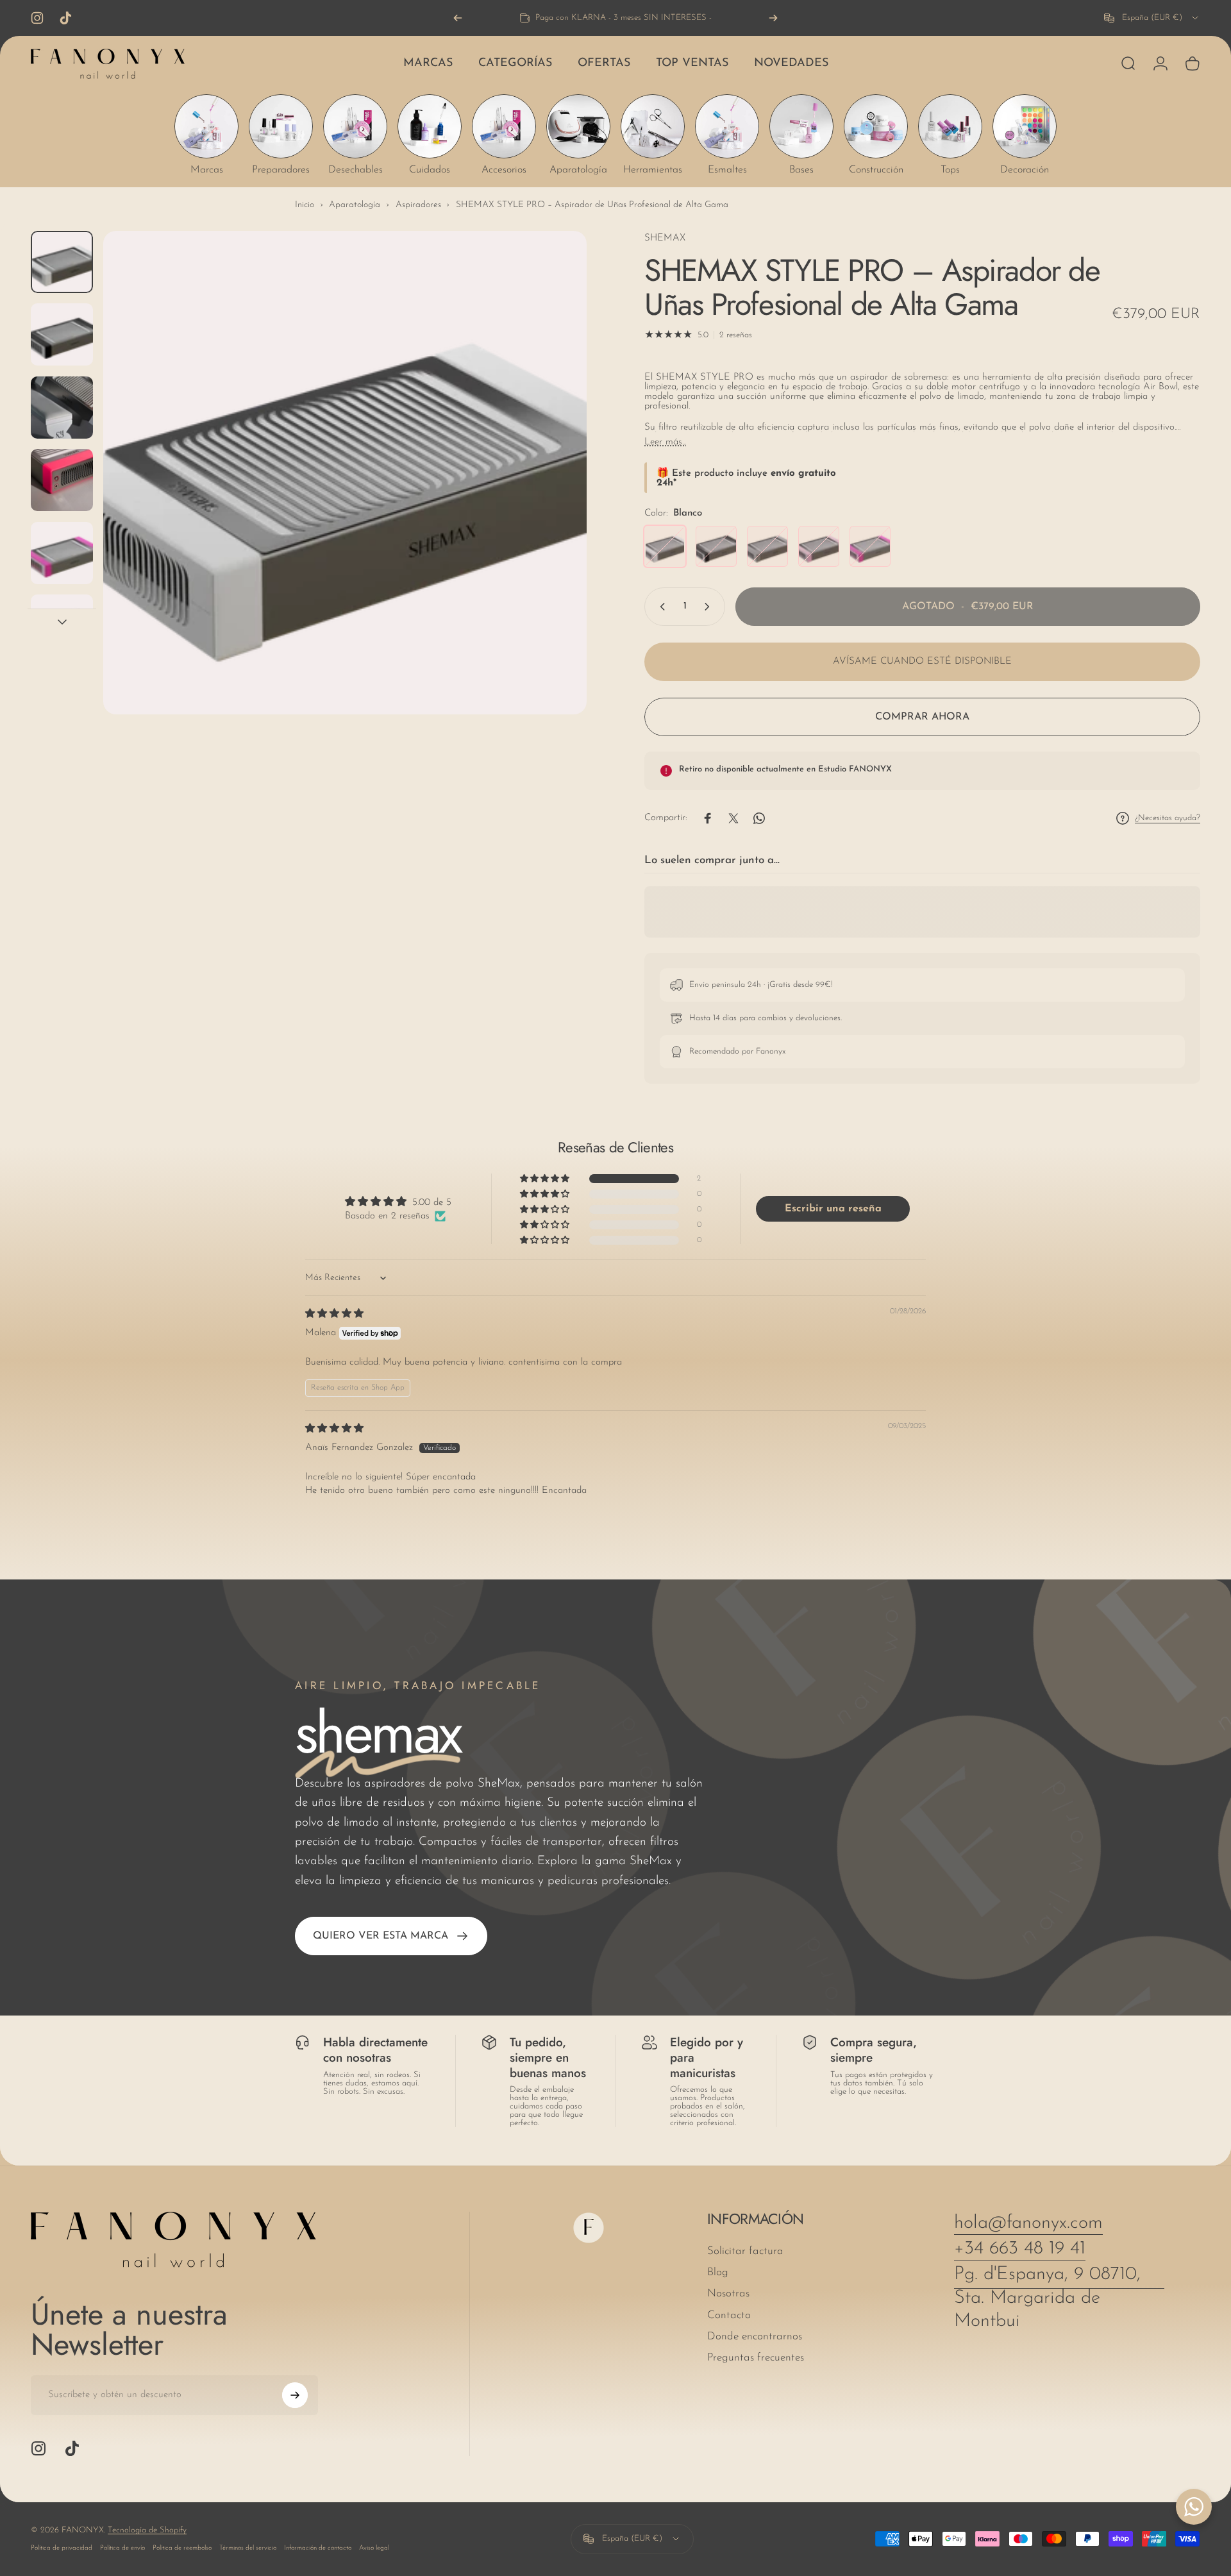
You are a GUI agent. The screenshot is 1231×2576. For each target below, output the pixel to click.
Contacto (729, 2315)
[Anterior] (458, 18)
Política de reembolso (182, 2548)
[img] (334, 1314)
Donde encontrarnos (755, 2336)
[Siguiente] (773, 18)
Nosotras (728, 2294)
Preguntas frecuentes (756, 2358)
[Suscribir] (295, 2395)
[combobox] (1152, 18)
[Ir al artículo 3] (62, 480)
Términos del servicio (248, 2548)
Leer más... (665, 442)
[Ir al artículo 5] (62, 626)
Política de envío (122, 2548)
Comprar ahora (922, 717)
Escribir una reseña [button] (833, 1209)
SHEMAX (665, 238)
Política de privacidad (62, 2548)
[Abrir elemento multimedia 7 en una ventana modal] (345, 473)
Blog (718, 2273)
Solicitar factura (745, 2251)
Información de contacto (318, 2548)
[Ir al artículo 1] (62, 334)
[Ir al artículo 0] (62, 262)
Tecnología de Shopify (147, 2530)
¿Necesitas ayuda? (1168, 818)
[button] (546, 1179)
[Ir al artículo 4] (62, 553)
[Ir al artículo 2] (62, 408)
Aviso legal (374, 2548)
